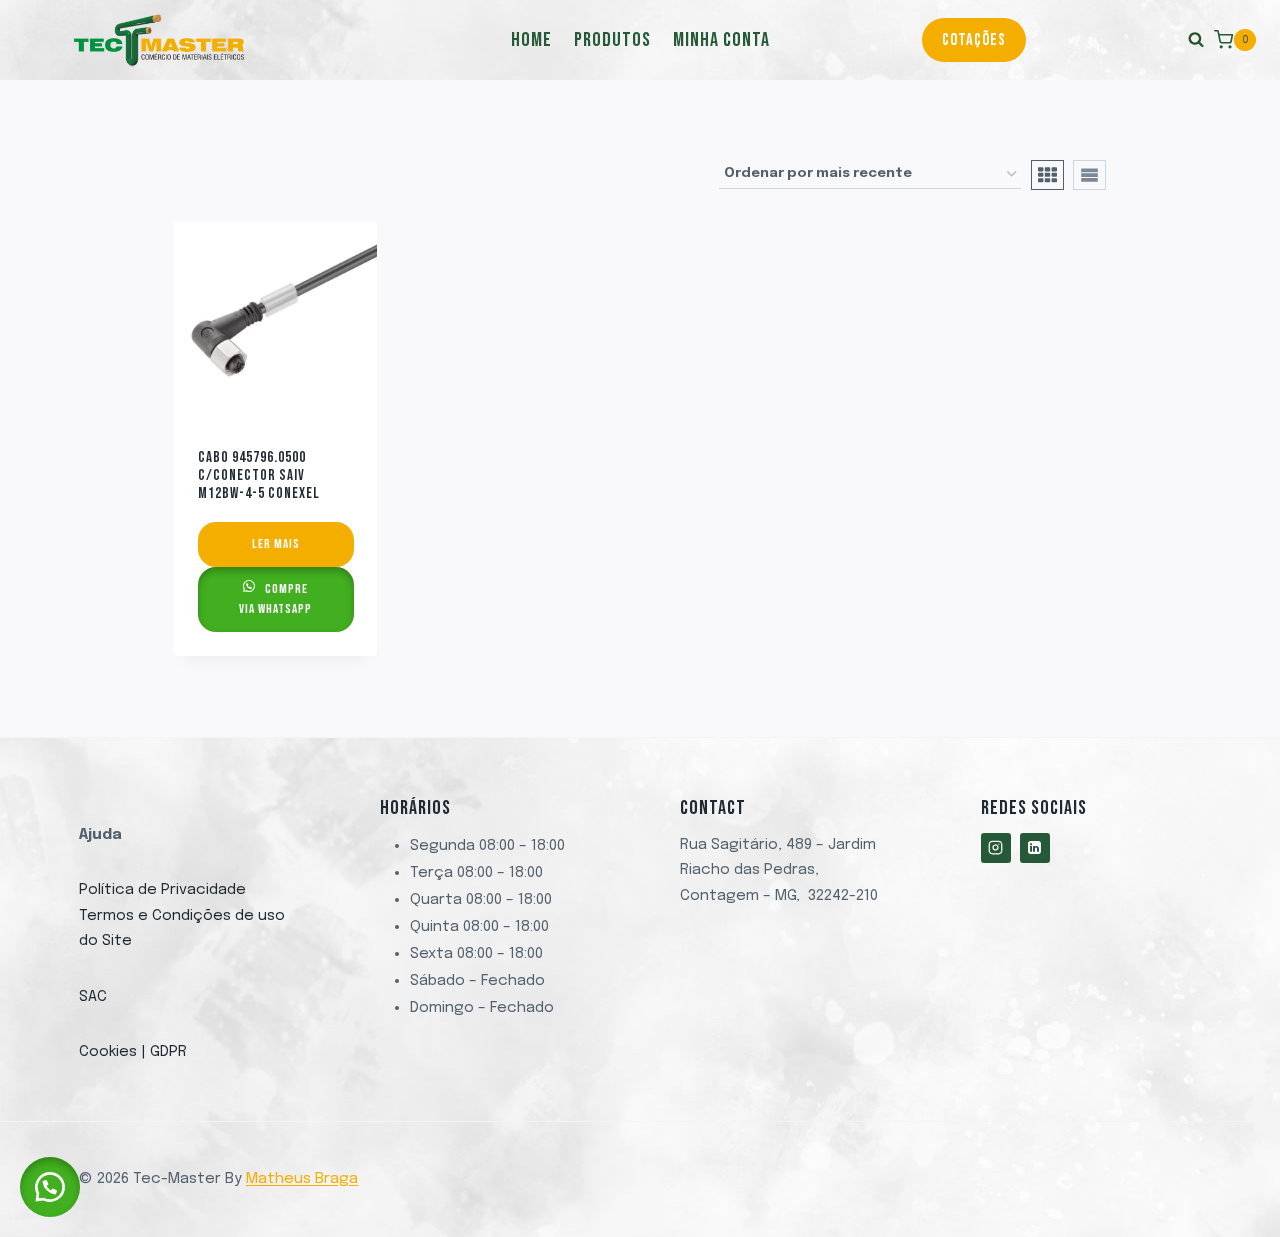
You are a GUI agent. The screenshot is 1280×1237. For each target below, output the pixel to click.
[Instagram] (996, 848)
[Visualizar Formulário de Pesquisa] (1120, 40)
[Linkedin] (1035, 848)
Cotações (974, 40)
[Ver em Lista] (1089, 175)
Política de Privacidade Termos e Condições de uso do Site (182, 915)
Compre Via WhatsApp (275, 599)
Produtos (612, 40)
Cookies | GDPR (133, 1052)
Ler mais (276, 544)
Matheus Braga (302, 1179)
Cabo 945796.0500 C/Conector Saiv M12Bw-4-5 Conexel (259, 475)
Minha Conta (721, 40)
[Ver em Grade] (1047, 175)
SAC (93, 997)
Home (531, 40)
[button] (50, 1187)
